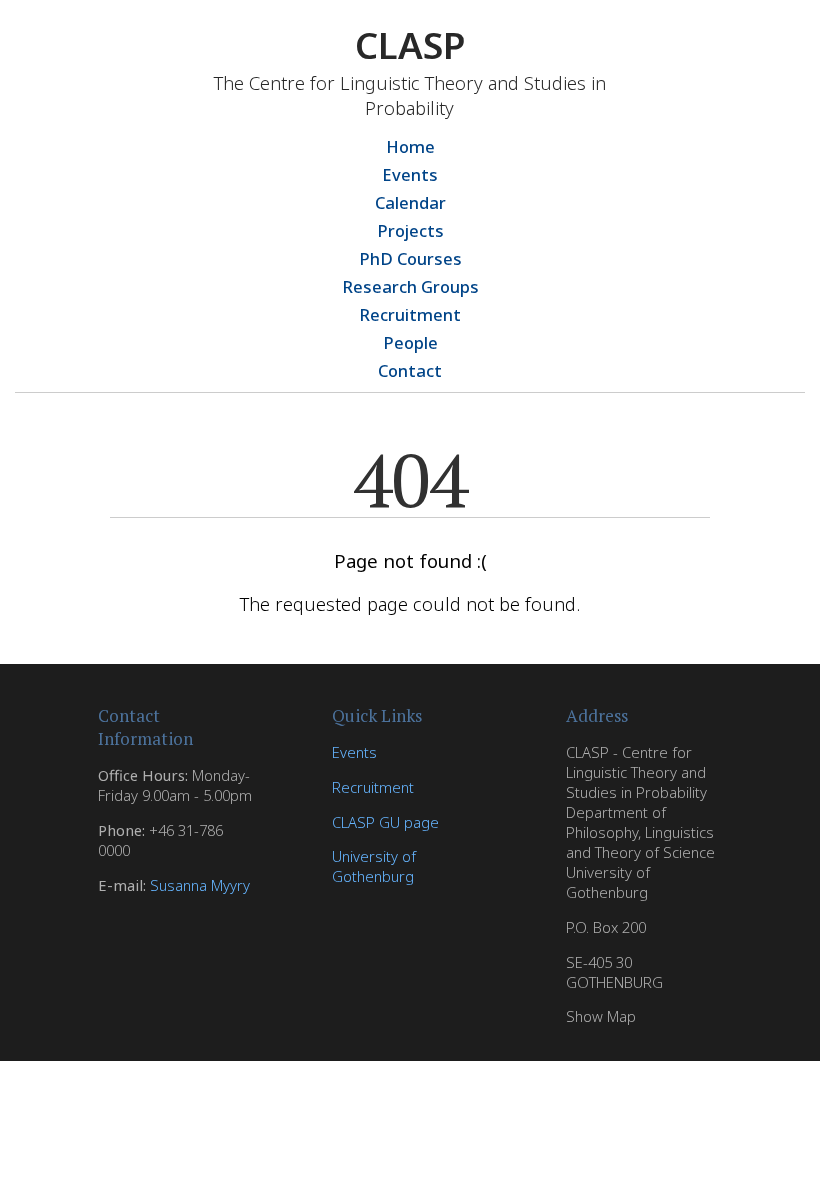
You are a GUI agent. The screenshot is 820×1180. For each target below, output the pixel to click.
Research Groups (410, 286)
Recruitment (410, 314)
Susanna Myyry (200, 885)
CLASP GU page (385, 822)
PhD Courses (410, 258)
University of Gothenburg (374, 866)
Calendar (410, 202)
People (410, 342)
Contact (410, 370)
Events (410, 174)
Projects (410, 230)
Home (410, 146)
